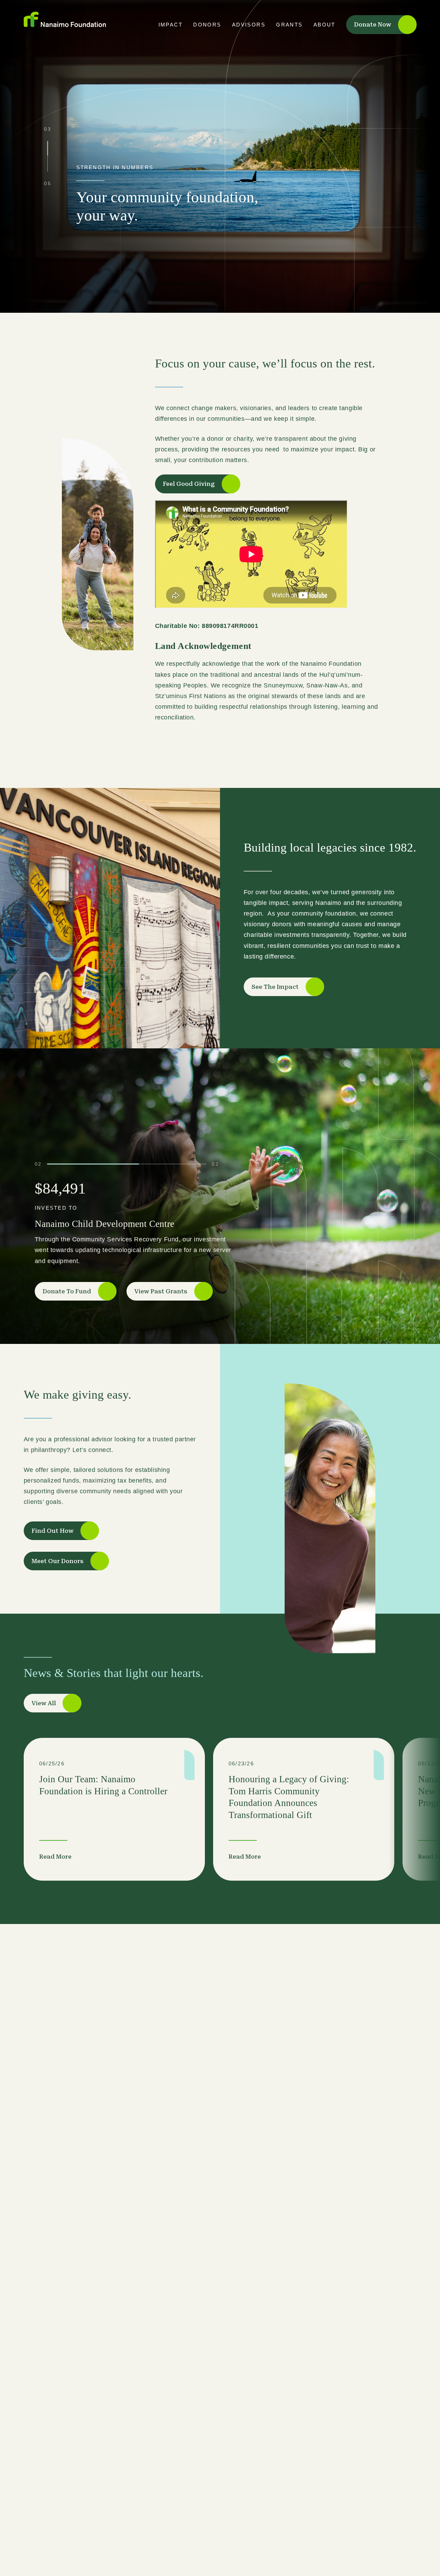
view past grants (161, 1291)
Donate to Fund (67, 1291)
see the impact (275, 987)
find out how (53, 1531)
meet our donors (58, 1561)
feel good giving (189, 484)
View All (44, 1703)
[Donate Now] (418, 2544)
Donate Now (373, 24)
